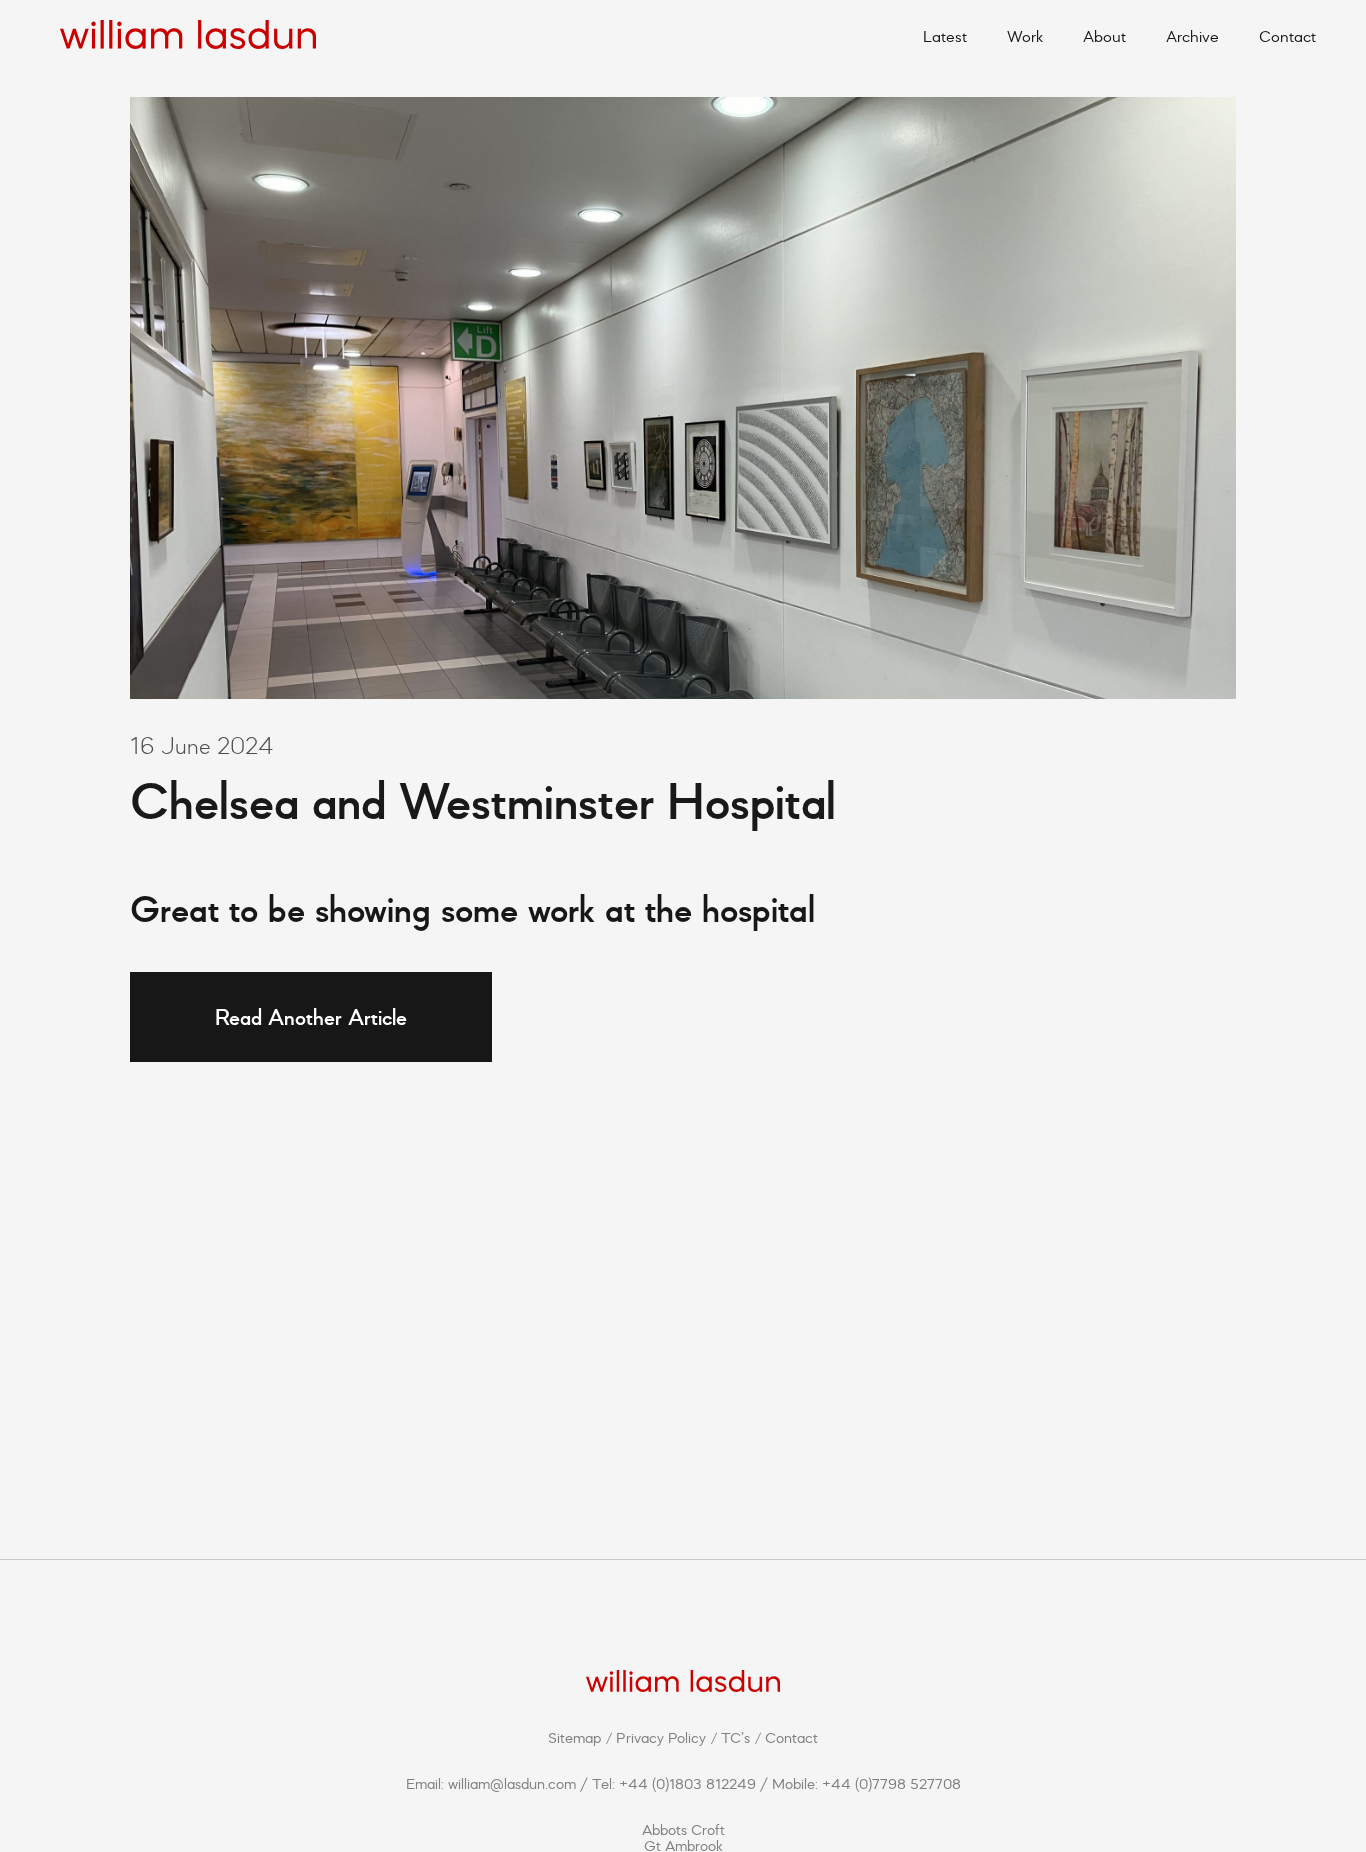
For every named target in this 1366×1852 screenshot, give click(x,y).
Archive (1192, 36)
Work (1025, 36)
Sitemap (574, 1738)
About (1104, 36)
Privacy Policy (661, 1738)
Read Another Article (311, 1016)
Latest (945, 36)
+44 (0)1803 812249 (687, 1784)
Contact (1287, 36)
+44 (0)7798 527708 (891, 1784)
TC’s (735, 1738)
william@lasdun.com (512, 1784)
